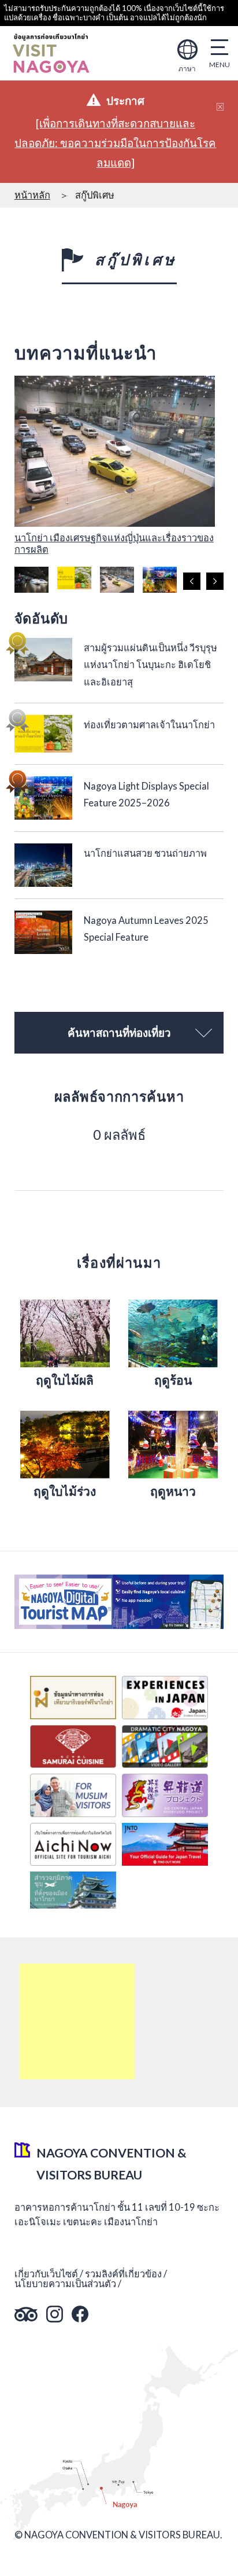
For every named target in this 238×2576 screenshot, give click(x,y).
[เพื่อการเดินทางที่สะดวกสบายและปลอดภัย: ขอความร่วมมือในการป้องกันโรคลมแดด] (115, 143)
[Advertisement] (77, 2021)
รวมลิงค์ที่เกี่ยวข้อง (123, 2274)
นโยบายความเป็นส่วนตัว (65, 2284)
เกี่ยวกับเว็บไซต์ (46, 2274)
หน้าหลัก (32, 195)
